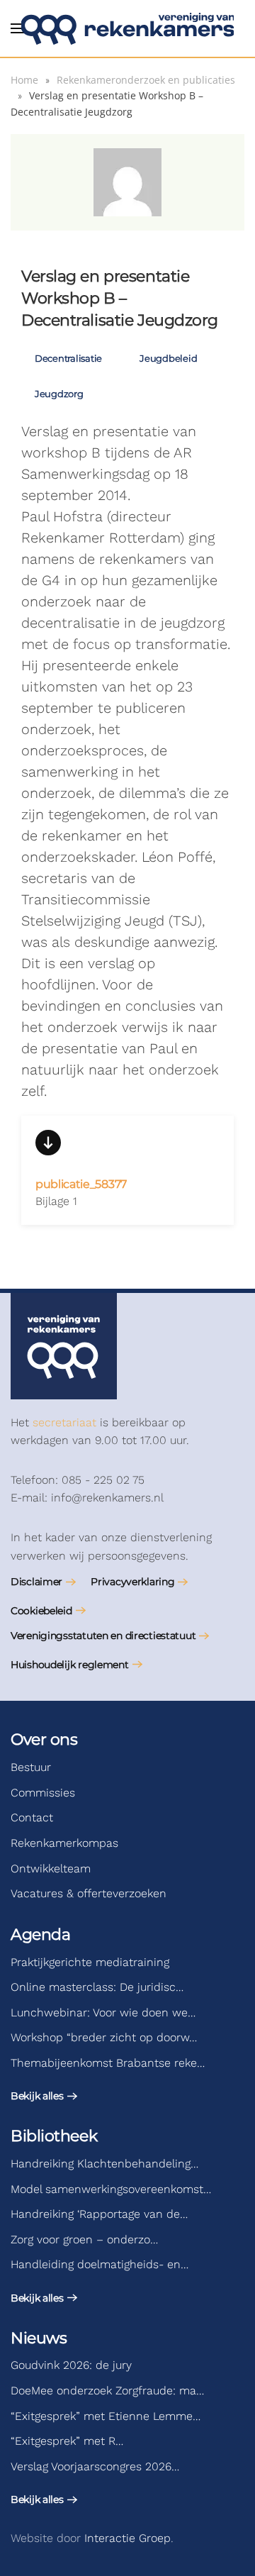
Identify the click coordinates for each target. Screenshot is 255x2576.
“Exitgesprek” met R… (67, 2441)
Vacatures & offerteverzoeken (89, 1893)
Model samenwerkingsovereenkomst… (111, 2189)
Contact (32, 1817)
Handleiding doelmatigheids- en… (100, 2264)
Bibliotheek (54, 2136)
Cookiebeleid (41, 1611)
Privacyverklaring (132, 1582)
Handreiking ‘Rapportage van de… (99, 2214)
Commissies (43, 1793)
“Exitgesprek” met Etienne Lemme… (106, 2416)
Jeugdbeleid (168, 358)
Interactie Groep (127, 2538)
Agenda (40, 1934)
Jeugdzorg (59, 394)
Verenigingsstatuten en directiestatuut (103, 1636)
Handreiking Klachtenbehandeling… (104, 2164)
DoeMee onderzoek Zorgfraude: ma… (107, 2391)
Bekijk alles (37, 2096)
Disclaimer (36, 1582)
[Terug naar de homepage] (127, 28)
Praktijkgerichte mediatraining (90, 1962)
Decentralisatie (68, 358)
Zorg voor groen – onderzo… (84, 2239)
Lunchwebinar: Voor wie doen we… (103, 2012)
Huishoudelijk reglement (70, 1665)
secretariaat (64, 1422)
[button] (18, 28)
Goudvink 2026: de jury (71, 2365)
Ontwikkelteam (51, 1869)
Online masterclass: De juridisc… (97, 1987)
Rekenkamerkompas (64, 1843)
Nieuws (39, 2338)
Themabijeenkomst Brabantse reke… (108, 2063)
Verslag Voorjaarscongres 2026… (95, 2466)
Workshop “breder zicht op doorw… (104, 2037)
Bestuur (31, 1767)
